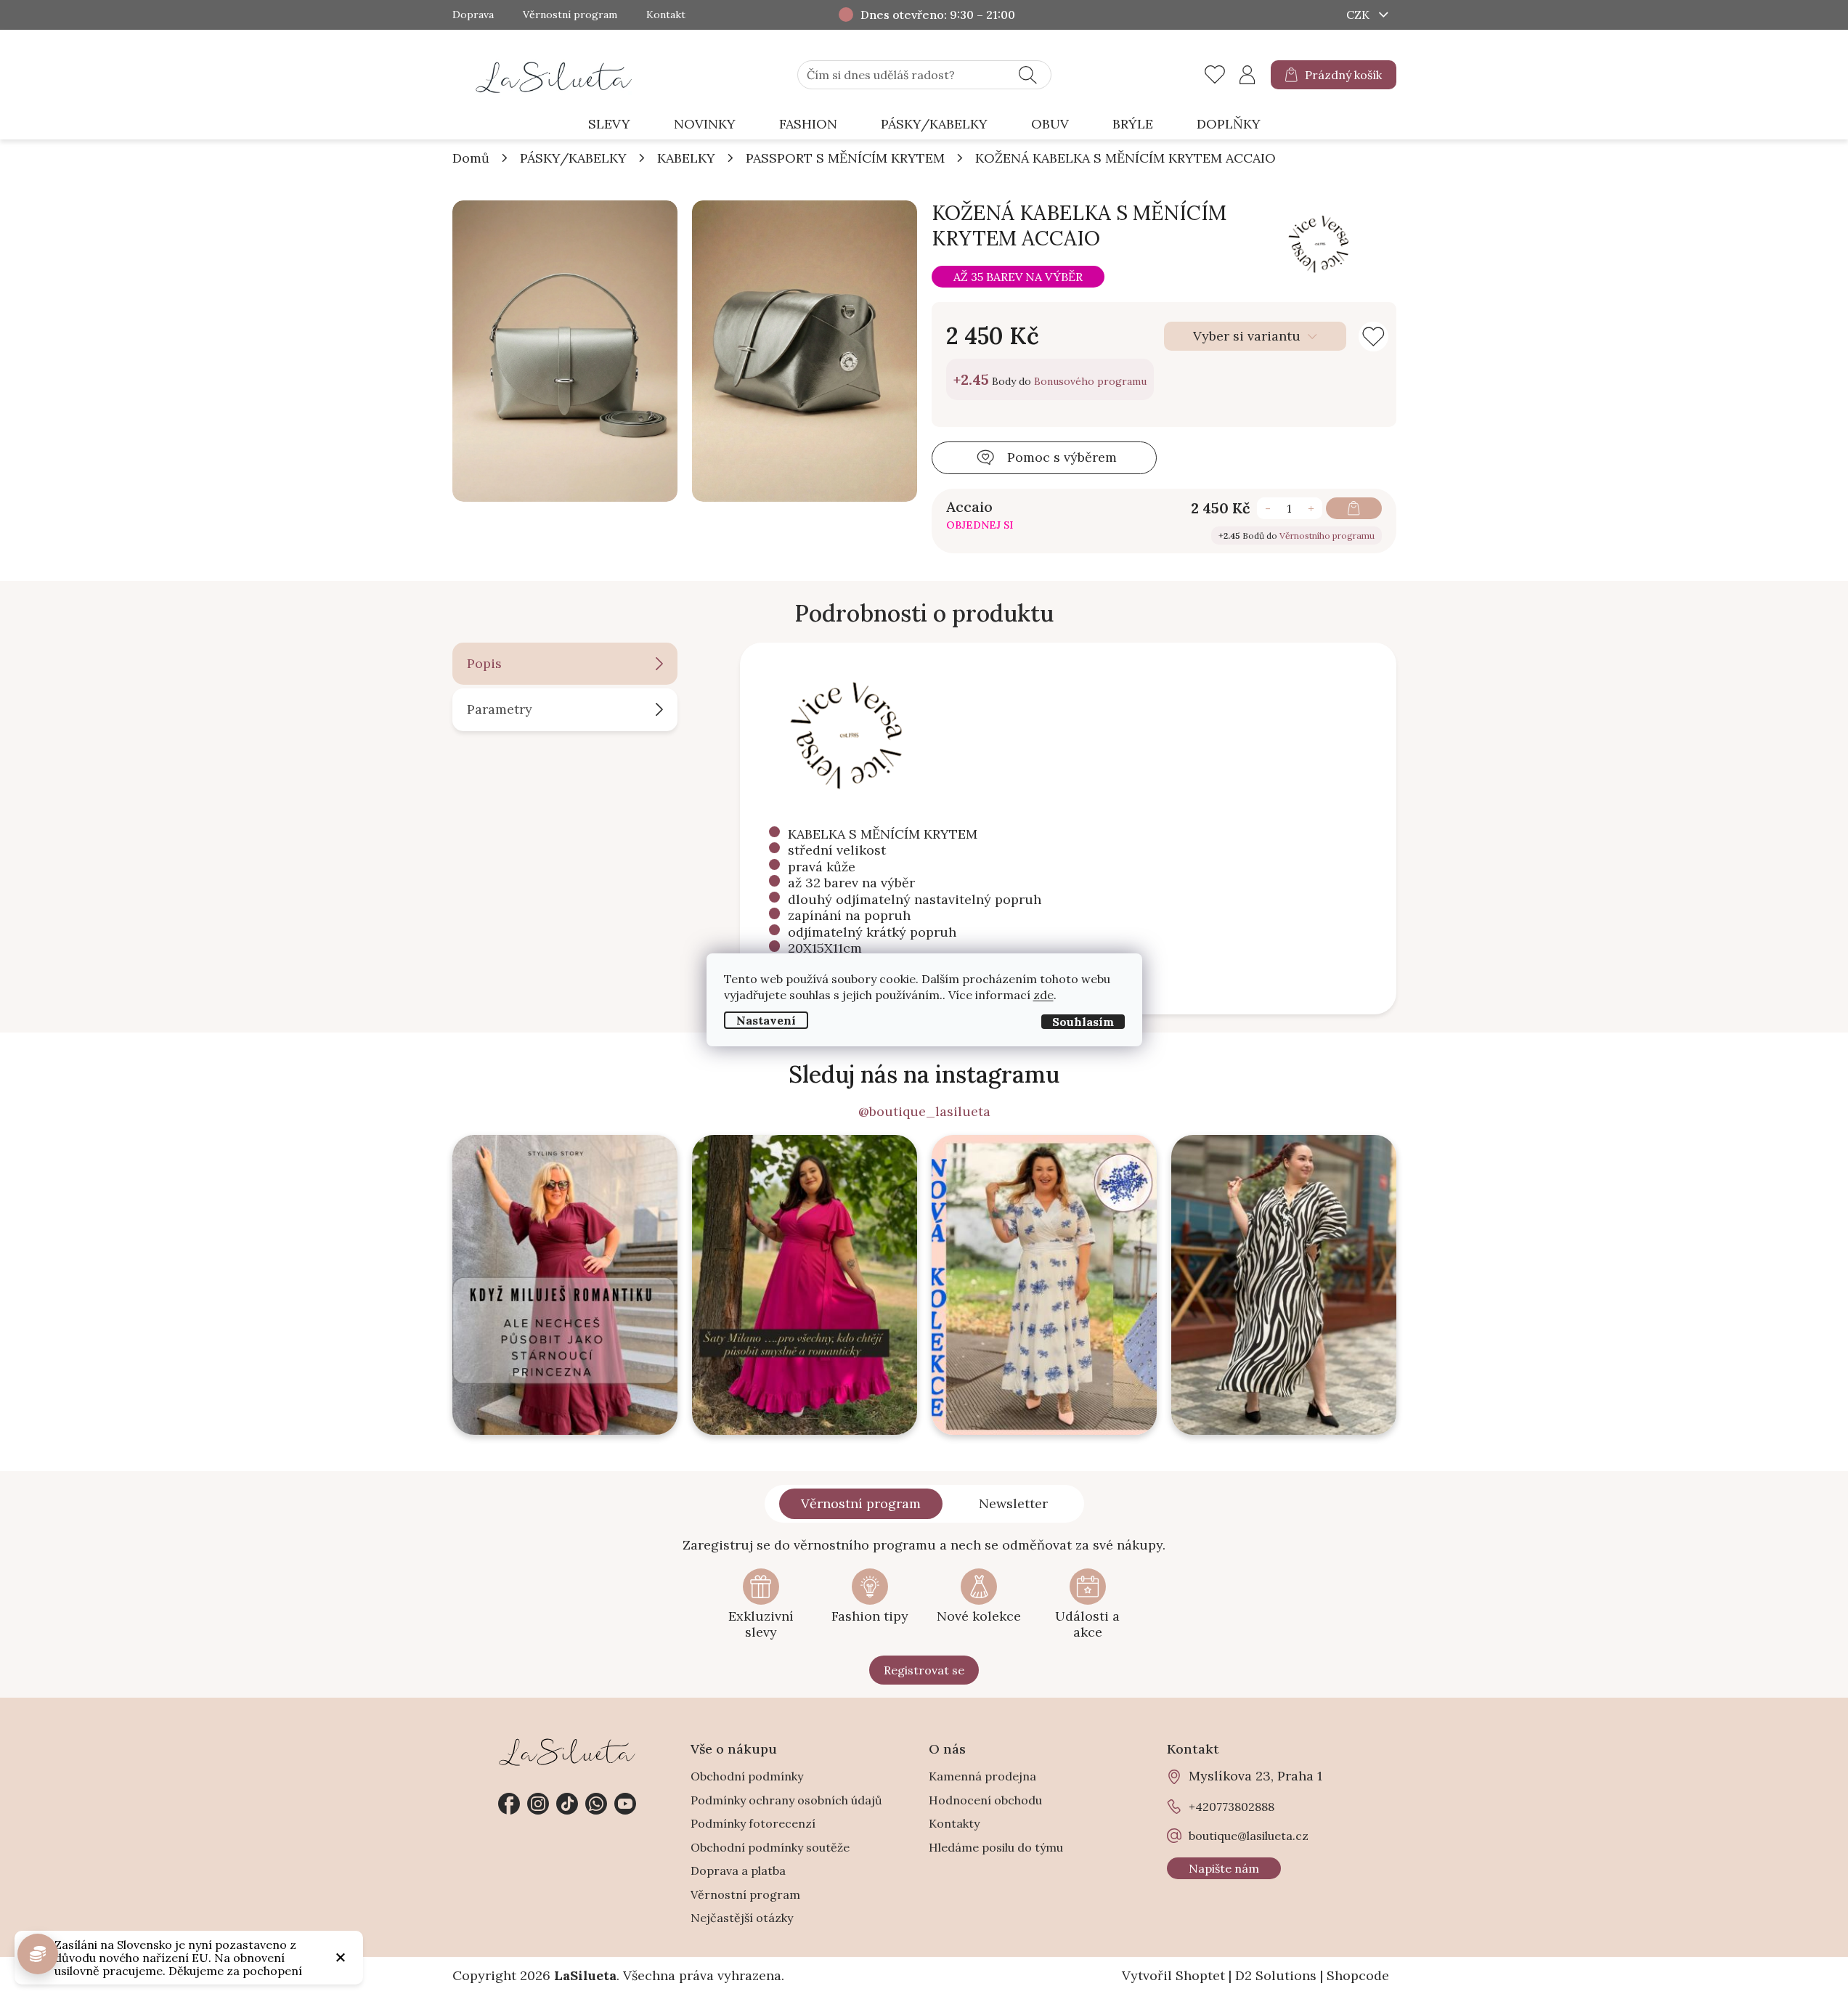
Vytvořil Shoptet (1173, 1975)
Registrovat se (924, 1670)
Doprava (473, 15)
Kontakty (954, 1823)
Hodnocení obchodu (985, 1800)
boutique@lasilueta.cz (1249, 1836)
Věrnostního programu (1327, 536)
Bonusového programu (1090, 381)
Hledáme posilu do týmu (996, 1847)
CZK (1359, 15)
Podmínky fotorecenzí (753, 1823)
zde (1043, 994)
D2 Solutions (1276, 1975)
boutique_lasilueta (538, 1804)
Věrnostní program (570, 15)
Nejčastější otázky (742, 1918)
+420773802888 (596, 1804)
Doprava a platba (738, 1870)
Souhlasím (1083, 1021)
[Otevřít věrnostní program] (38, 1954)
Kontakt (666, 15)
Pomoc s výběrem (1062, 457)
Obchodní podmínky (747, 1776)
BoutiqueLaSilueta (509, 1804)
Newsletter (1013, 1503)
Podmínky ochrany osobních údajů (786, 1800)
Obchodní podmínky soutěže (770, 1847)
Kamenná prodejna (982, 1776)
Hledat (1028, 75)
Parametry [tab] (500, 709)
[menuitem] (609, 125)
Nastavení (766, 1019)
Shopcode (1358, 1975)
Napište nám (1224, 1868)
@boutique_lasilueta (924, 1112)
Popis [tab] (484, 663)
